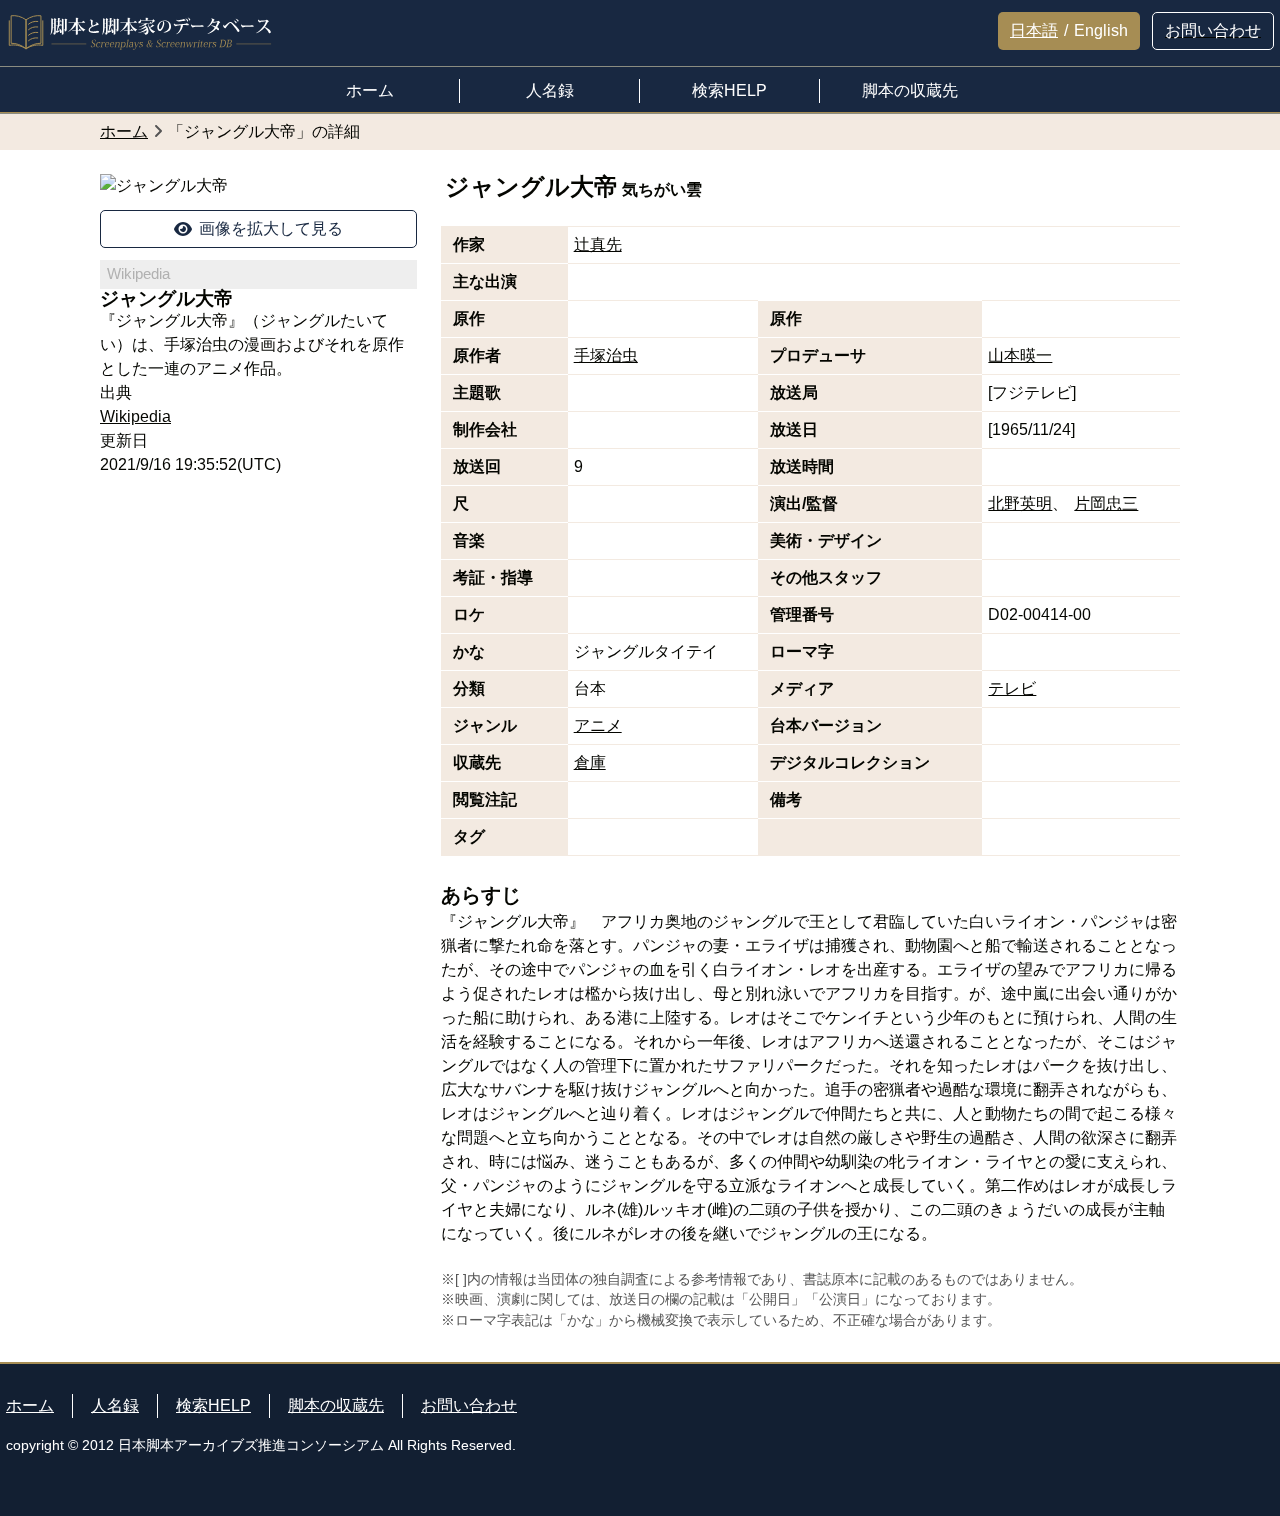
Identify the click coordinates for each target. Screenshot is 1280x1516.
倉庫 (590, 762)
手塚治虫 (606, 355)
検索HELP (213, 1405)
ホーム (30, 1405)
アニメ (598, 725)
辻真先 (598, 244)
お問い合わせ (469, 1405)
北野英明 (1020, 503)
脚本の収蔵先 (336, 1405)
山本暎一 (1020, 355)
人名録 (115, 1405)
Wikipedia (135, 416)
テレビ (1012, 688)
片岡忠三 (1106, 503)
